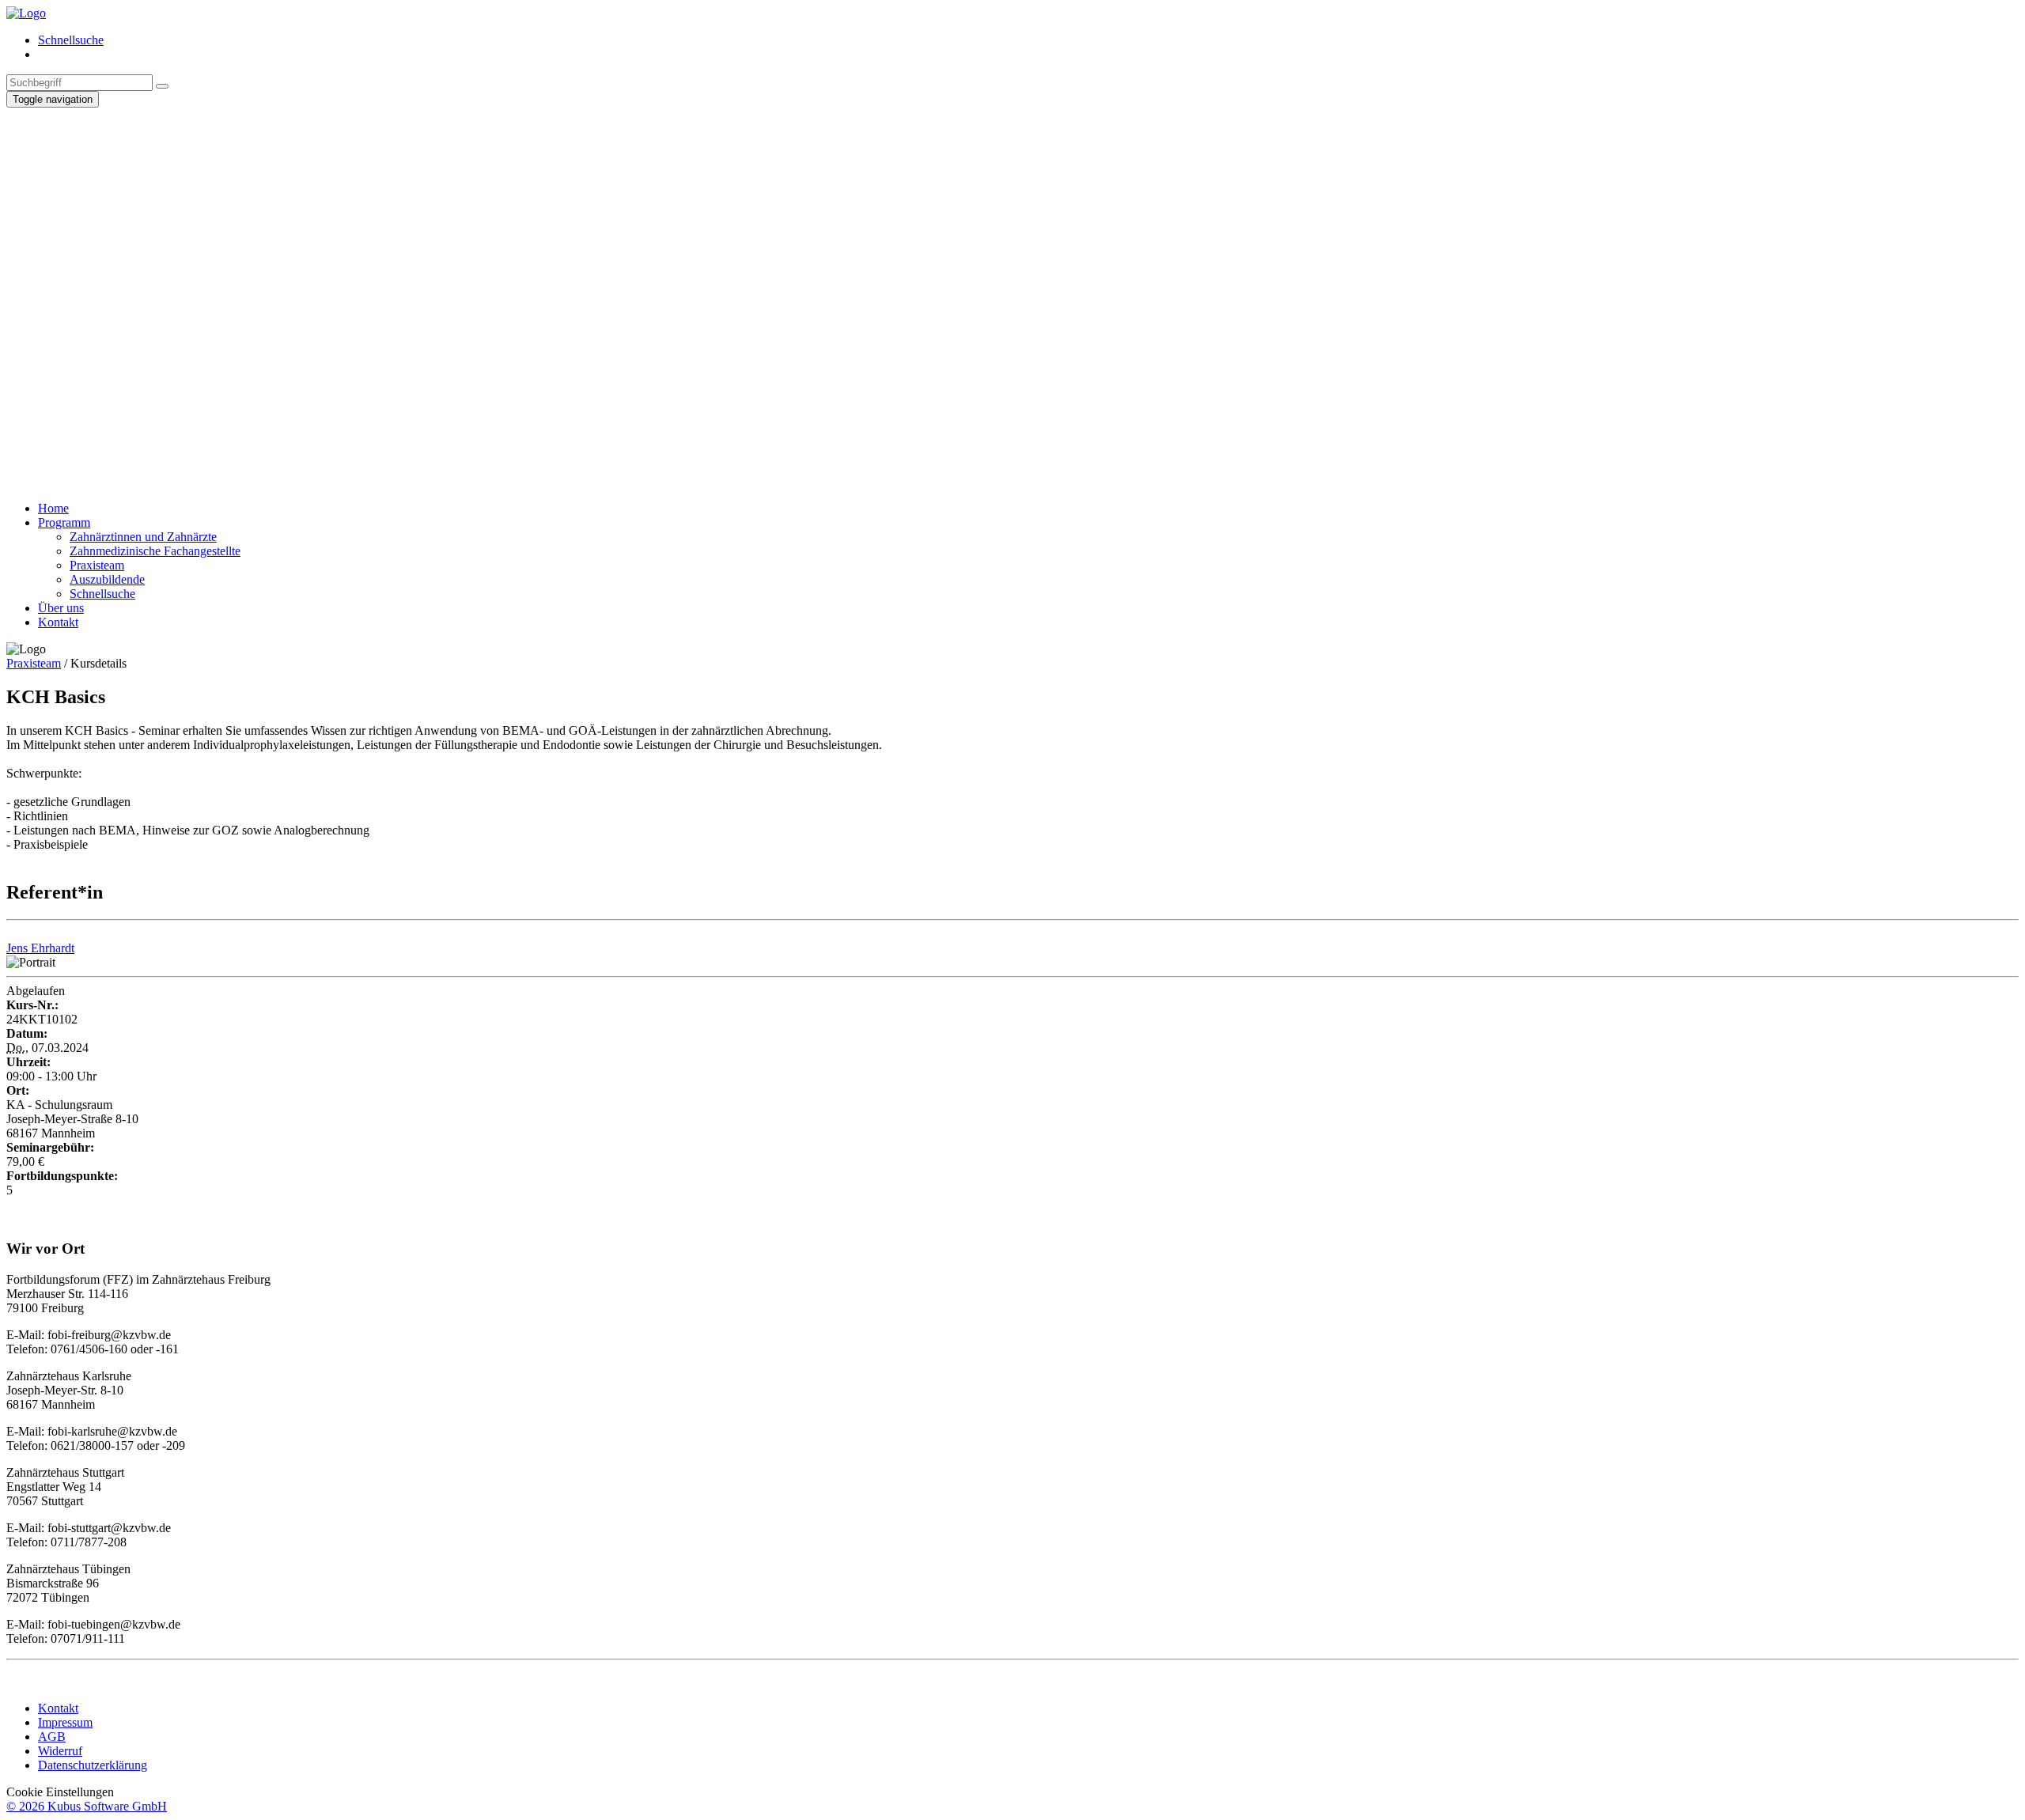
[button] (1012, 437)
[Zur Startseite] (26, 13)
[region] (1012, 298)
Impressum (65, 1722)
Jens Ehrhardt (40, 948)
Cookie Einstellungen (60, 1792)
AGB (52, 1737)
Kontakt (58, 1708)
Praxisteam (34, 663)
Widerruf (60, 1751)
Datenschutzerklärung (93, 1765)
